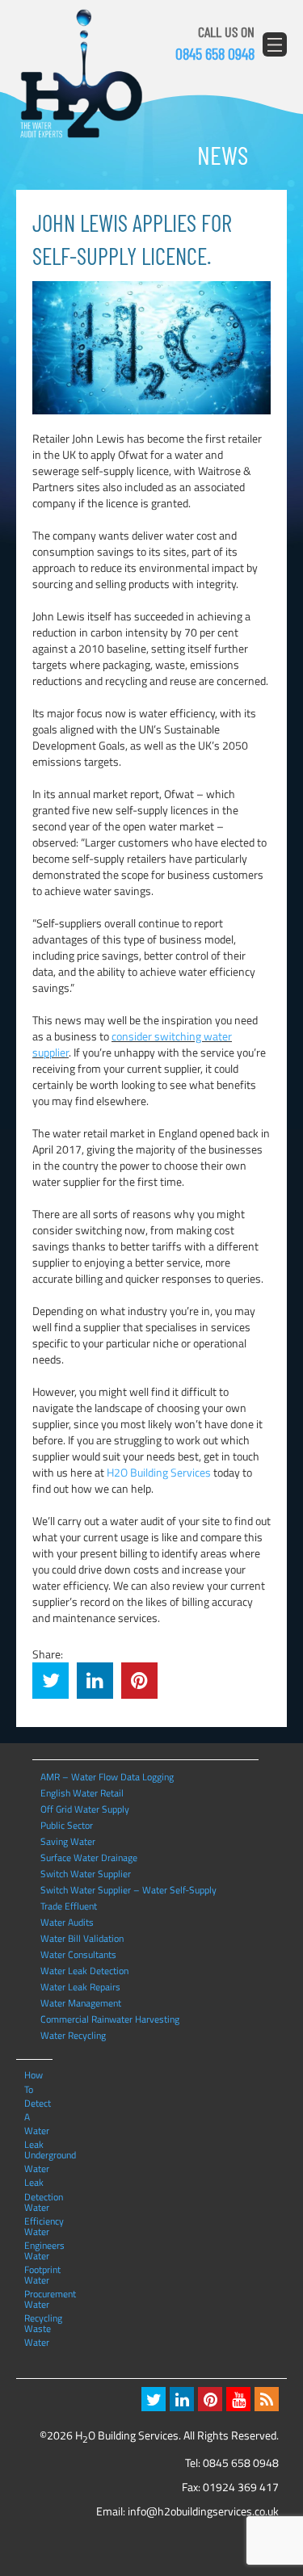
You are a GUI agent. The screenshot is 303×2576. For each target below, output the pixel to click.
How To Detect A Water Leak (38, 2074)
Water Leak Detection (84, 1971)
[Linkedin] (182, 2399)
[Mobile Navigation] (275, 44)
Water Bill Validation (82, 1938)
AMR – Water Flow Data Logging (107, 1777)
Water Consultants (78, 1954)
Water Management (81, 2003)
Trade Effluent (69, 1906)
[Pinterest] (210, 2399)
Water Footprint (38, 2255)
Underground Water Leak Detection (38, 2154)
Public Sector (67, 1825)
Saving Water (68, 1841)
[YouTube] (238, 2399)
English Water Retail (82, 1793)
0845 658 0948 (215, 53)
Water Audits (67, 1922)
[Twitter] (154, 2399)
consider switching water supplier (132, 1044)
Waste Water (38, 2328)
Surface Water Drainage (89, 1857)
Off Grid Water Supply (85, 1809)
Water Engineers (38, 2231)
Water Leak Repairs (80, 1987)
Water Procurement (38, 2280)
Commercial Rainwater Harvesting (110, 2019)
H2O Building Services (81, 74)
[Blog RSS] (267, 2399)
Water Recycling (73, 2035)
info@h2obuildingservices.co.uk (203, 2511)
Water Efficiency (38, 2207)
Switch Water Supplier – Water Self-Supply (128, 1890)
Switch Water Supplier (86, 1874)
